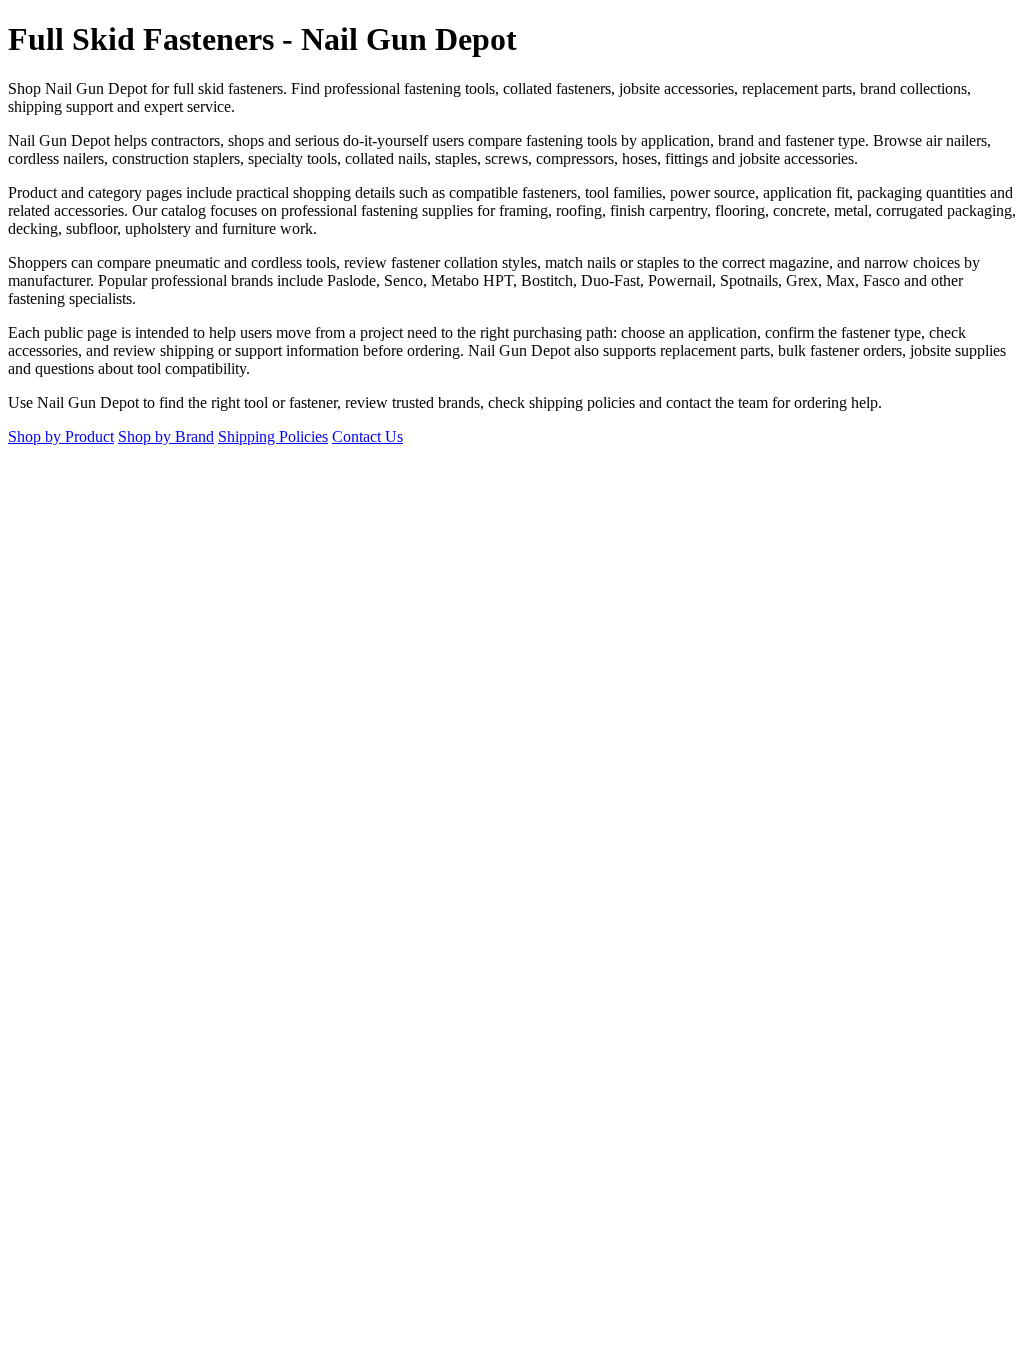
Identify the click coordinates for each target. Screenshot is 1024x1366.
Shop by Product (61, 436)
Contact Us (367, 436)
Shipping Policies (273, 436)
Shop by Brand (166, 436)
